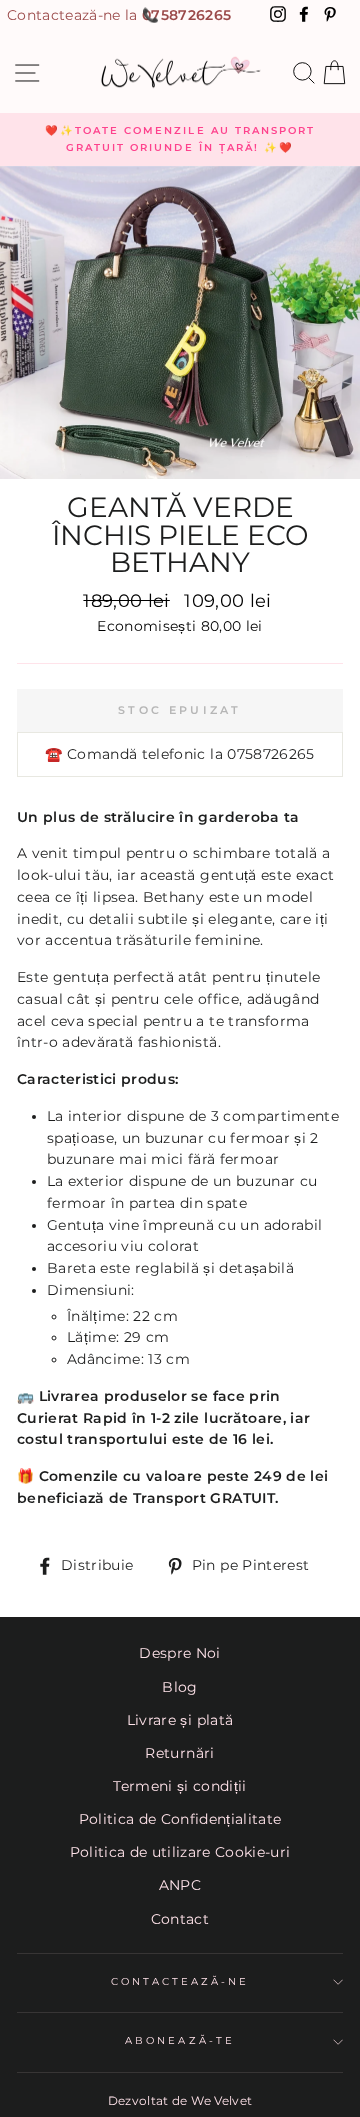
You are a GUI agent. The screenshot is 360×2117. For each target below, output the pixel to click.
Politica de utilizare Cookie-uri (180, 1852)
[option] (180, 139)
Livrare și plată (180, 1720)
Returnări (179, 1753)
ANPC (180, 1885)
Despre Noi (179, 1653)
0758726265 (186, 15)
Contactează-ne (180, 1981)
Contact (180, 1919)
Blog (179, 1687)
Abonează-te (180, 2040)
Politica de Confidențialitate (180, 1819)
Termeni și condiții (179, 1786)
